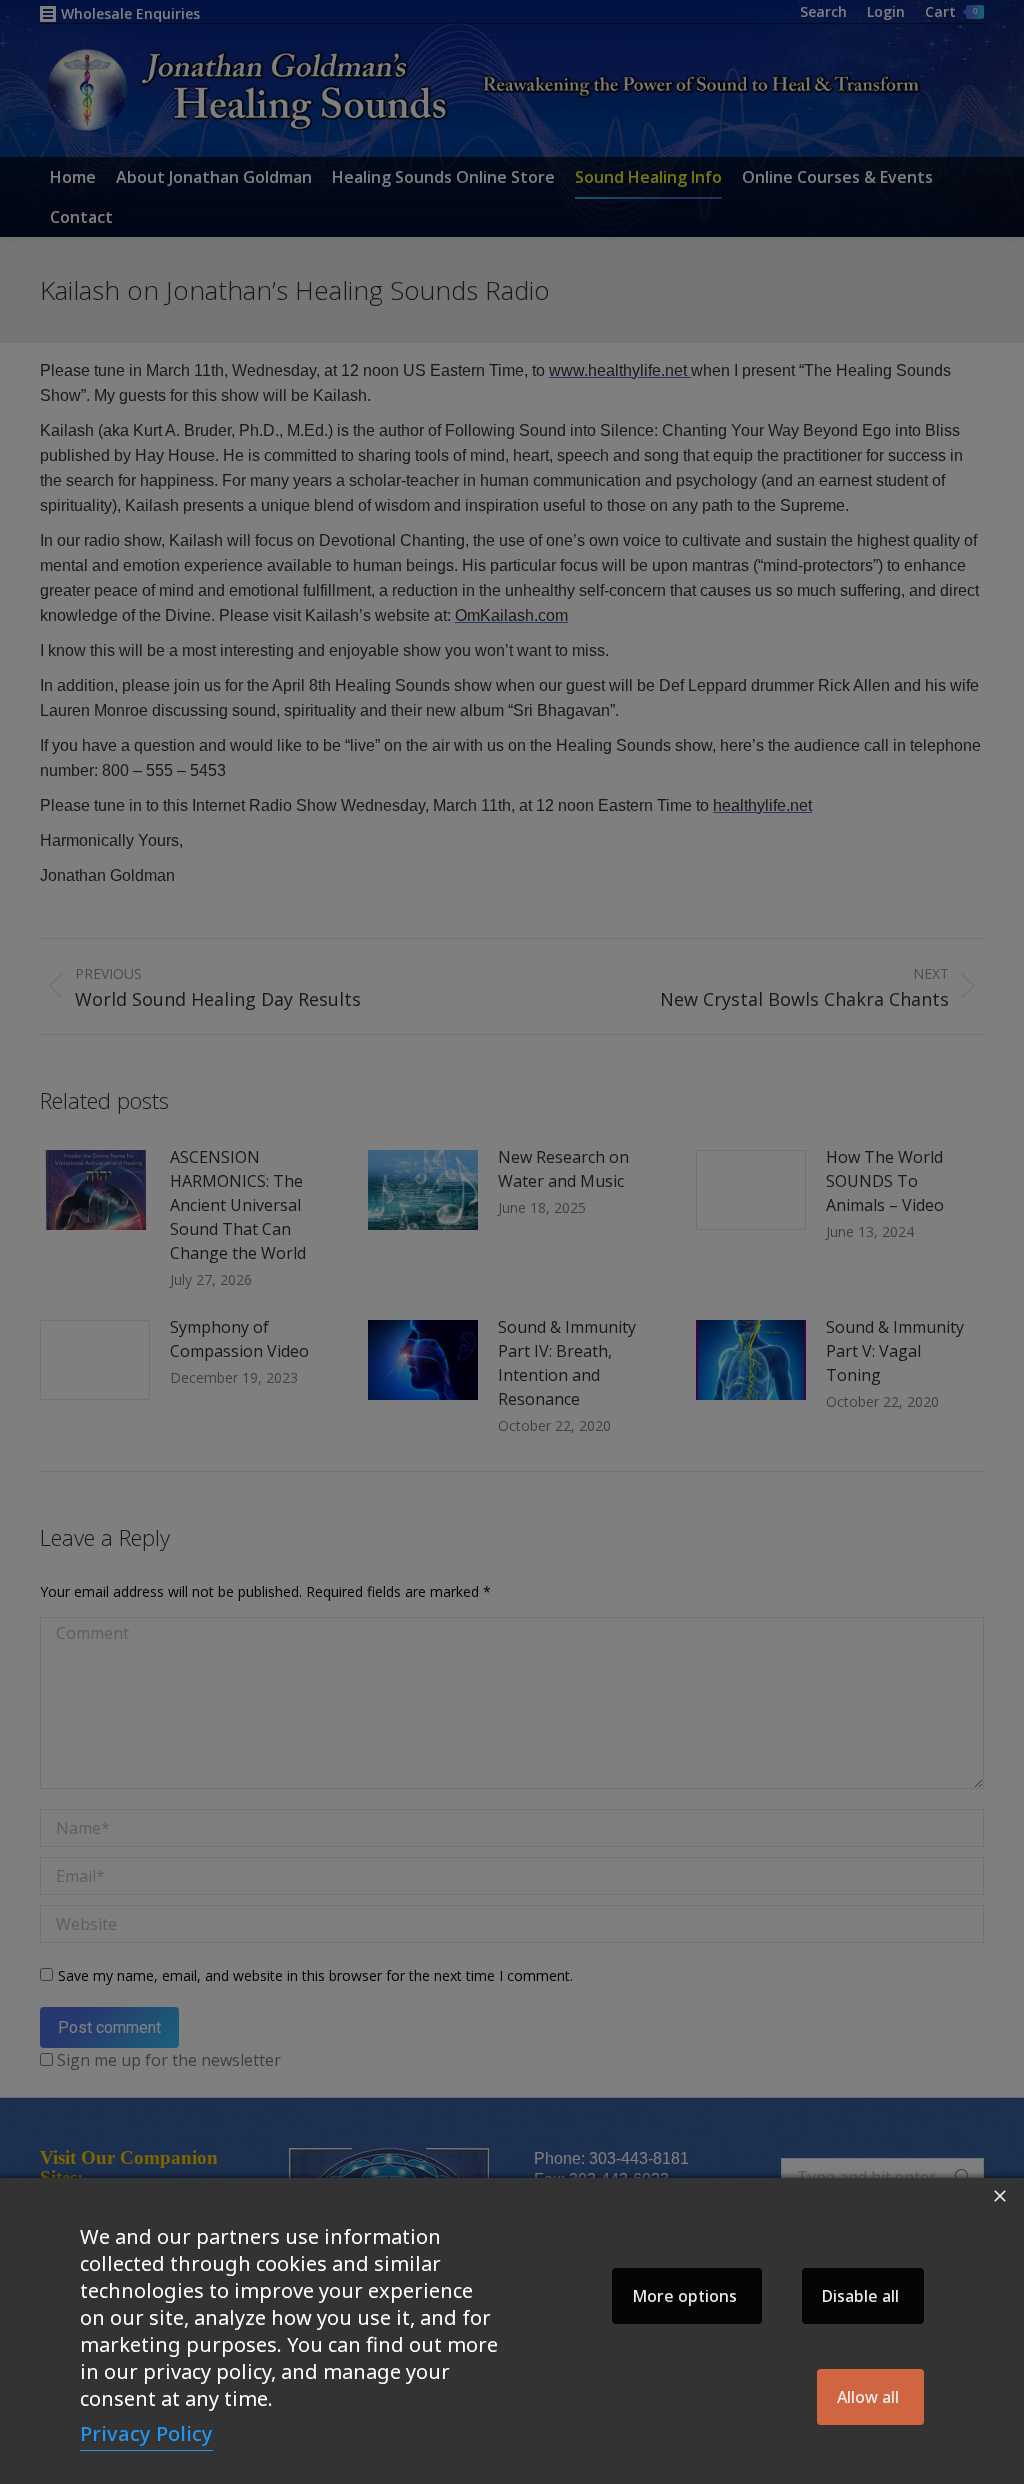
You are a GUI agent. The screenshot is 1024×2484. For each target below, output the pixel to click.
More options (684, 2296)
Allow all (868, 2397)
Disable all (860, 2296)
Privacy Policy (146, 2433)
